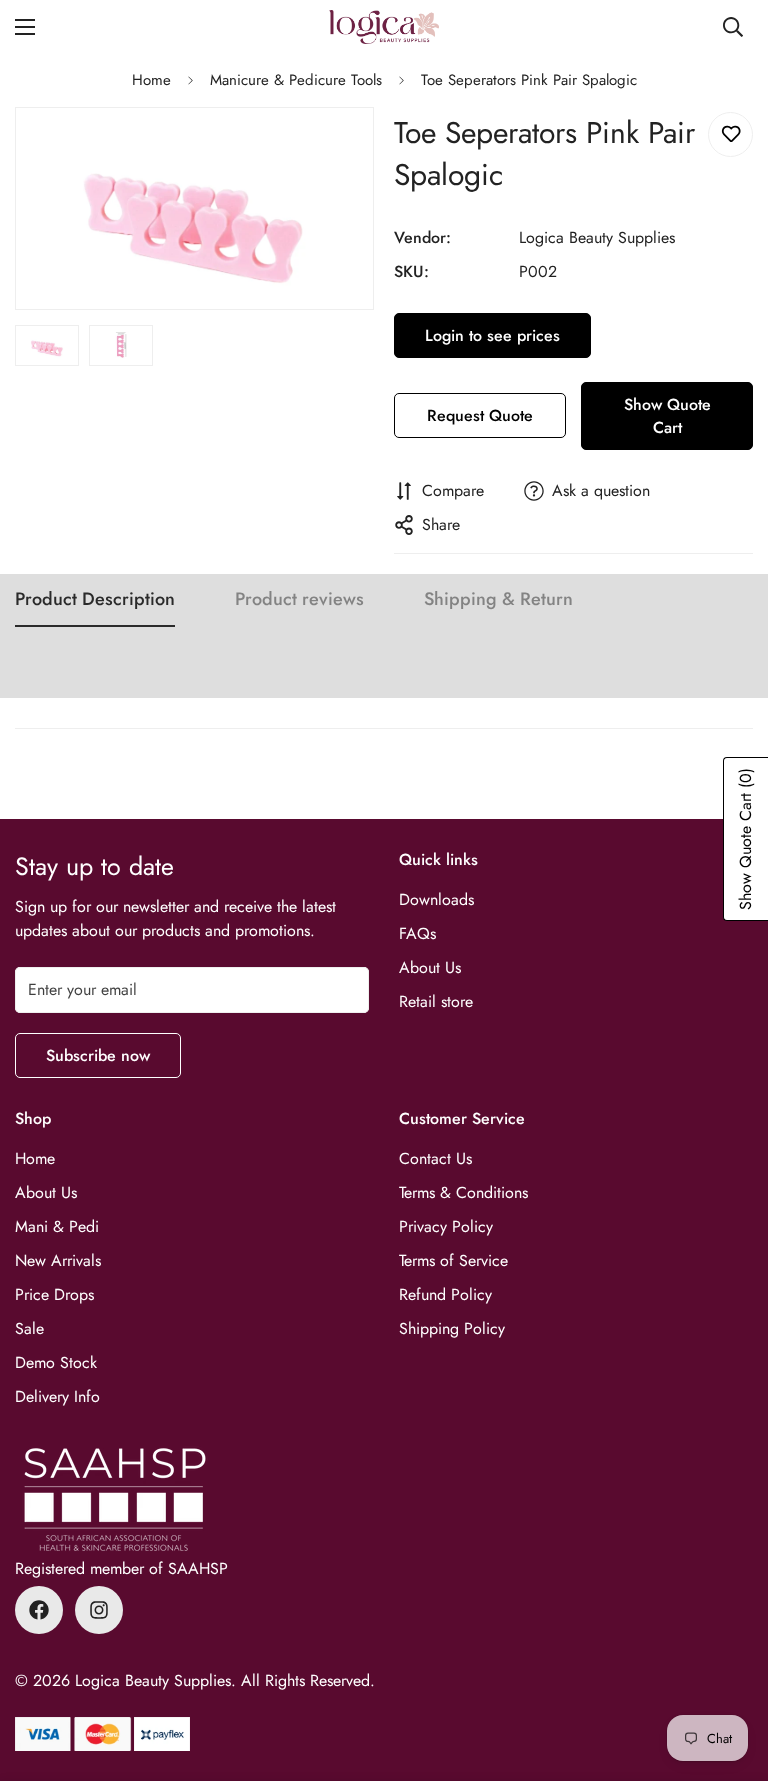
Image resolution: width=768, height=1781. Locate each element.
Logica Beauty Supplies (597, 237)
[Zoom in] (331, 149)
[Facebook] (39, 1610)
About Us (430, 967)
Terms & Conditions (463, 1192)
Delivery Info (57, 1396)
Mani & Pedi (57, 1226)
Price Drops (54, 1294)
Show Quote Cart (667, 416)
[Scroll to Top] (729, 1672)
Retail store (436, 1001)
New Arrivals (58, 1260)
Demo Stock (56, 1362)
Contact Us (435, 1158)
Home (151, 80)
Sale (29, 1328)
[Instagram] (99, 1610)
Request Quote (480, 415)
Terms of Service (453, 1260)
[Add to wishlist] (730, 134)
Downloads (436, 899)
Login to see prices (492, 335)
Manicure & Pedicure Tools (296, 80)
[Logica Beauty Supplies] (384, 27)
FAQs (417, 933)
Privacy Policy (446, 1226)
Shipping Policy (452, 1328)
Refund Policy (445, 1294)
